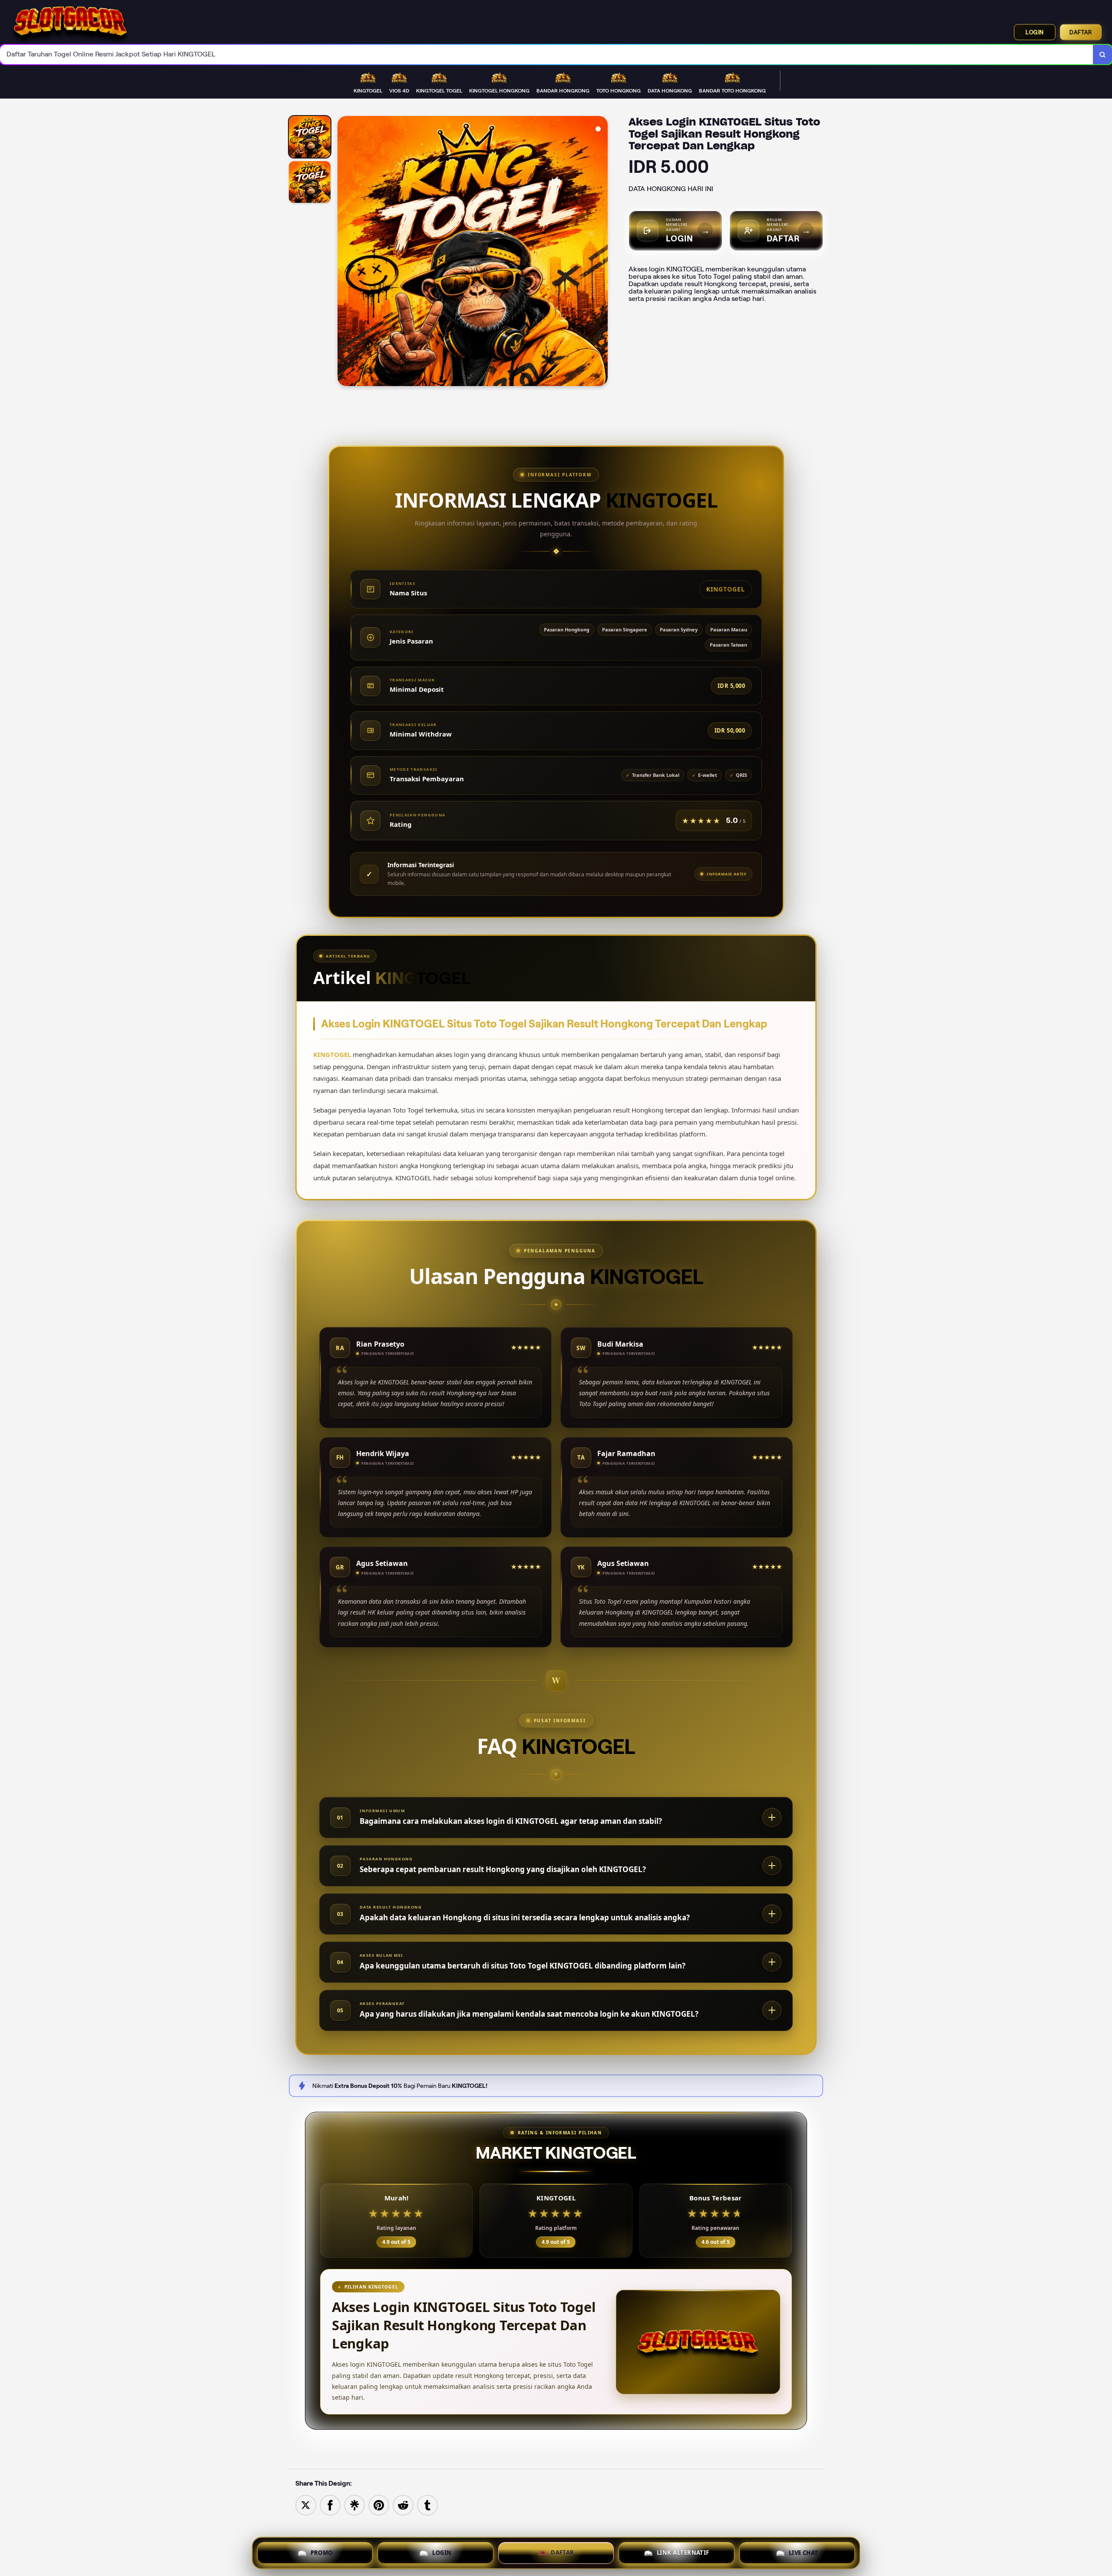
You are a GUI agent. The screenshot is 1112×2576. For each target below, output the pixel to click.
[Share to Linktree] (354, 2505)
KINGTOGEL (332, 1054)
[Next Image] (601, 252)
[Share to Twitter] (306, 2505)
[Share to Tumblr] (427, 2505)
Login (1035, 32)
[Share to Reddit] (403, 2505)
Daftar (1081, 32)
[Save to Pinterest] (379, 2505)
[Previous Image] (344, 252)
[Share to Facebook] (330, 2505)
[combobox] (547, 54)
